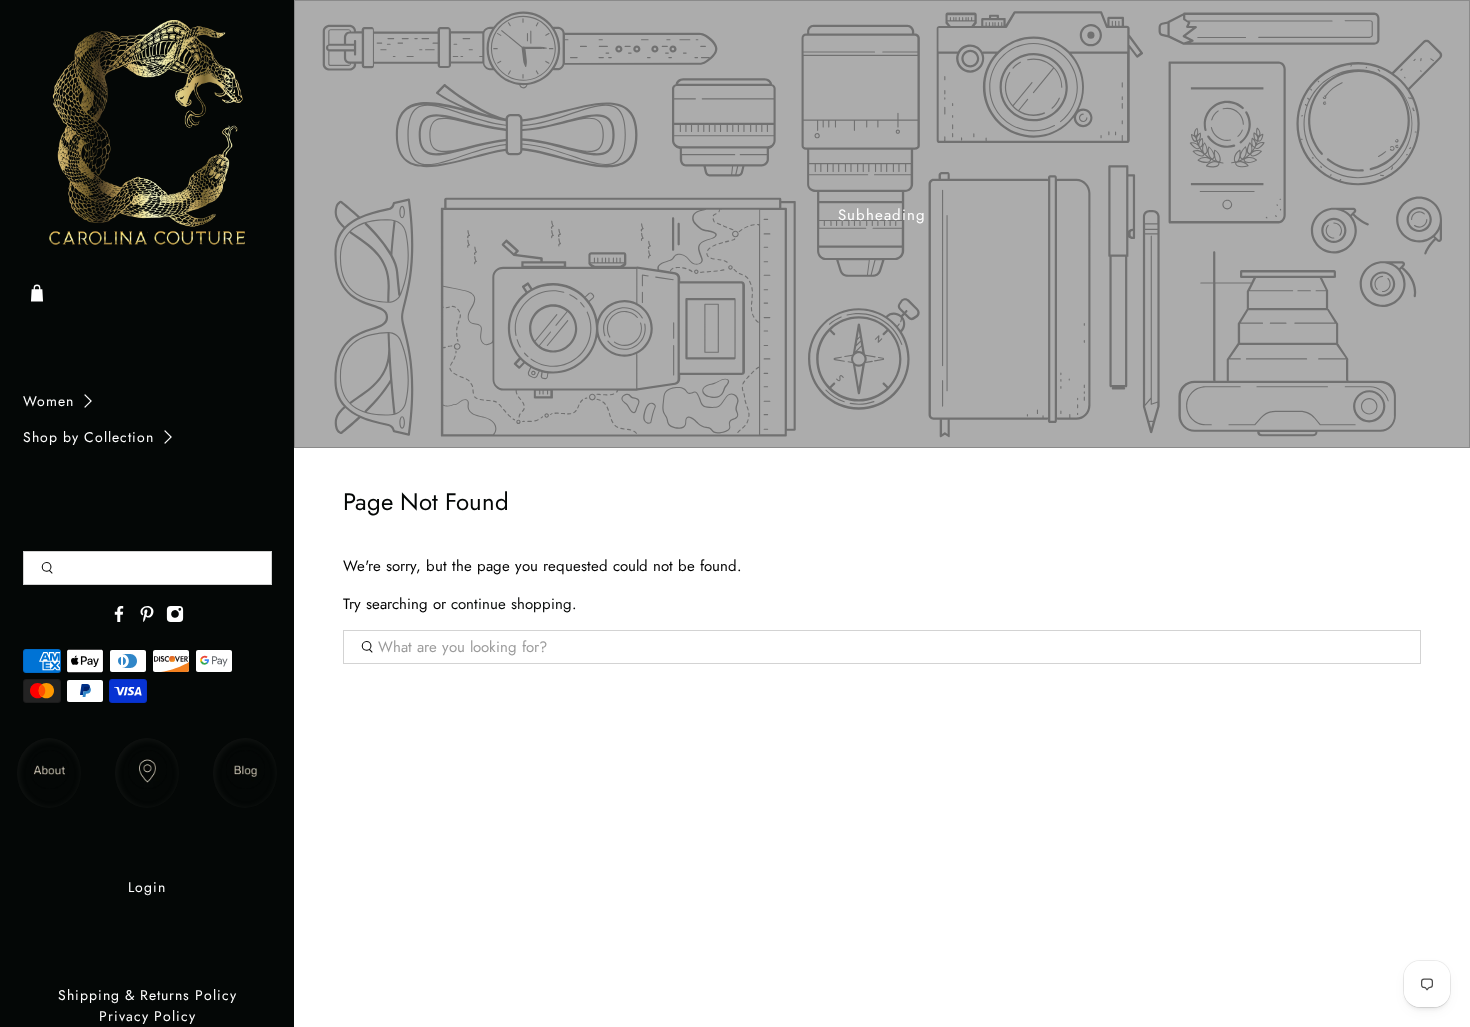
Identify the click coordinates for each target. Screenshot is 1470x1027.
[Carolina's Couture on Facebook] (119, 618)
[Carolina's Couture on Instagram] (175, 618)
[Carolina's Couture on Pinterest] (147, 618)
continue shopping (511, 604)
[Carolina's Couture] (147, 134)
